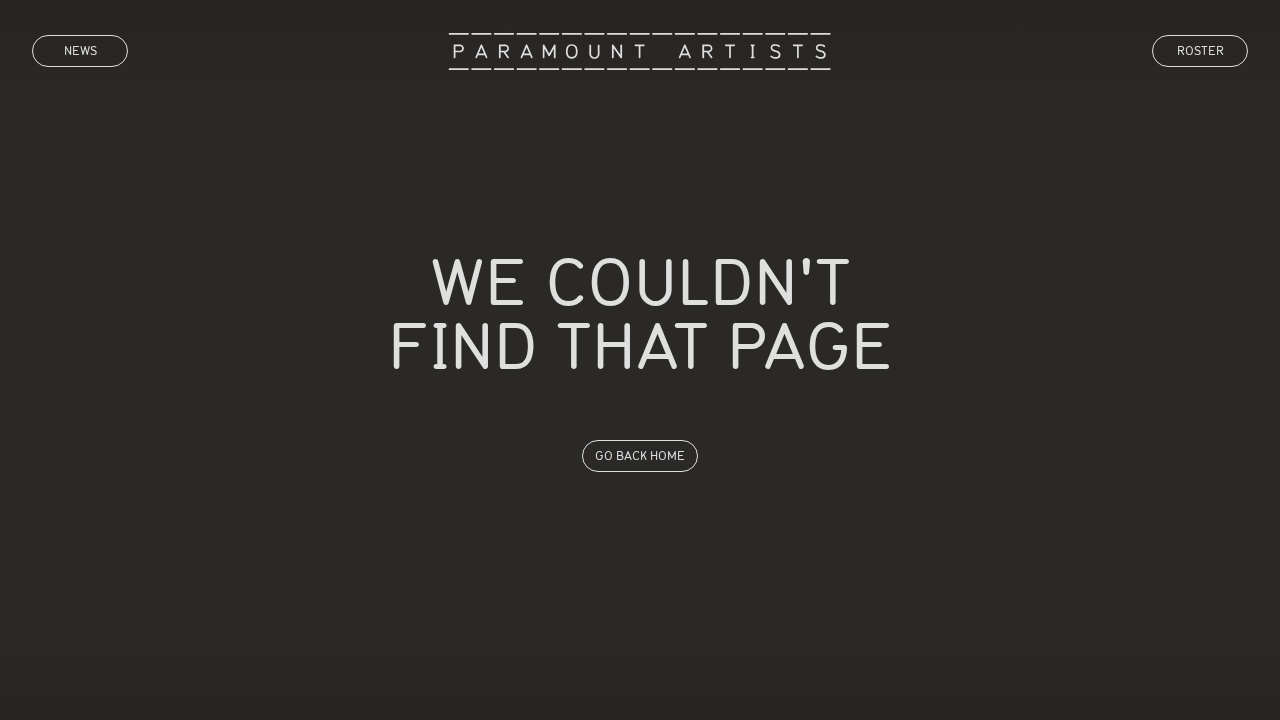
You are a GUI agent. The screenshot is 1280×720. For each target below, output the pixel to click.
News (80, 50)
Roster (1200, 50)
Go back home (640, 455)
